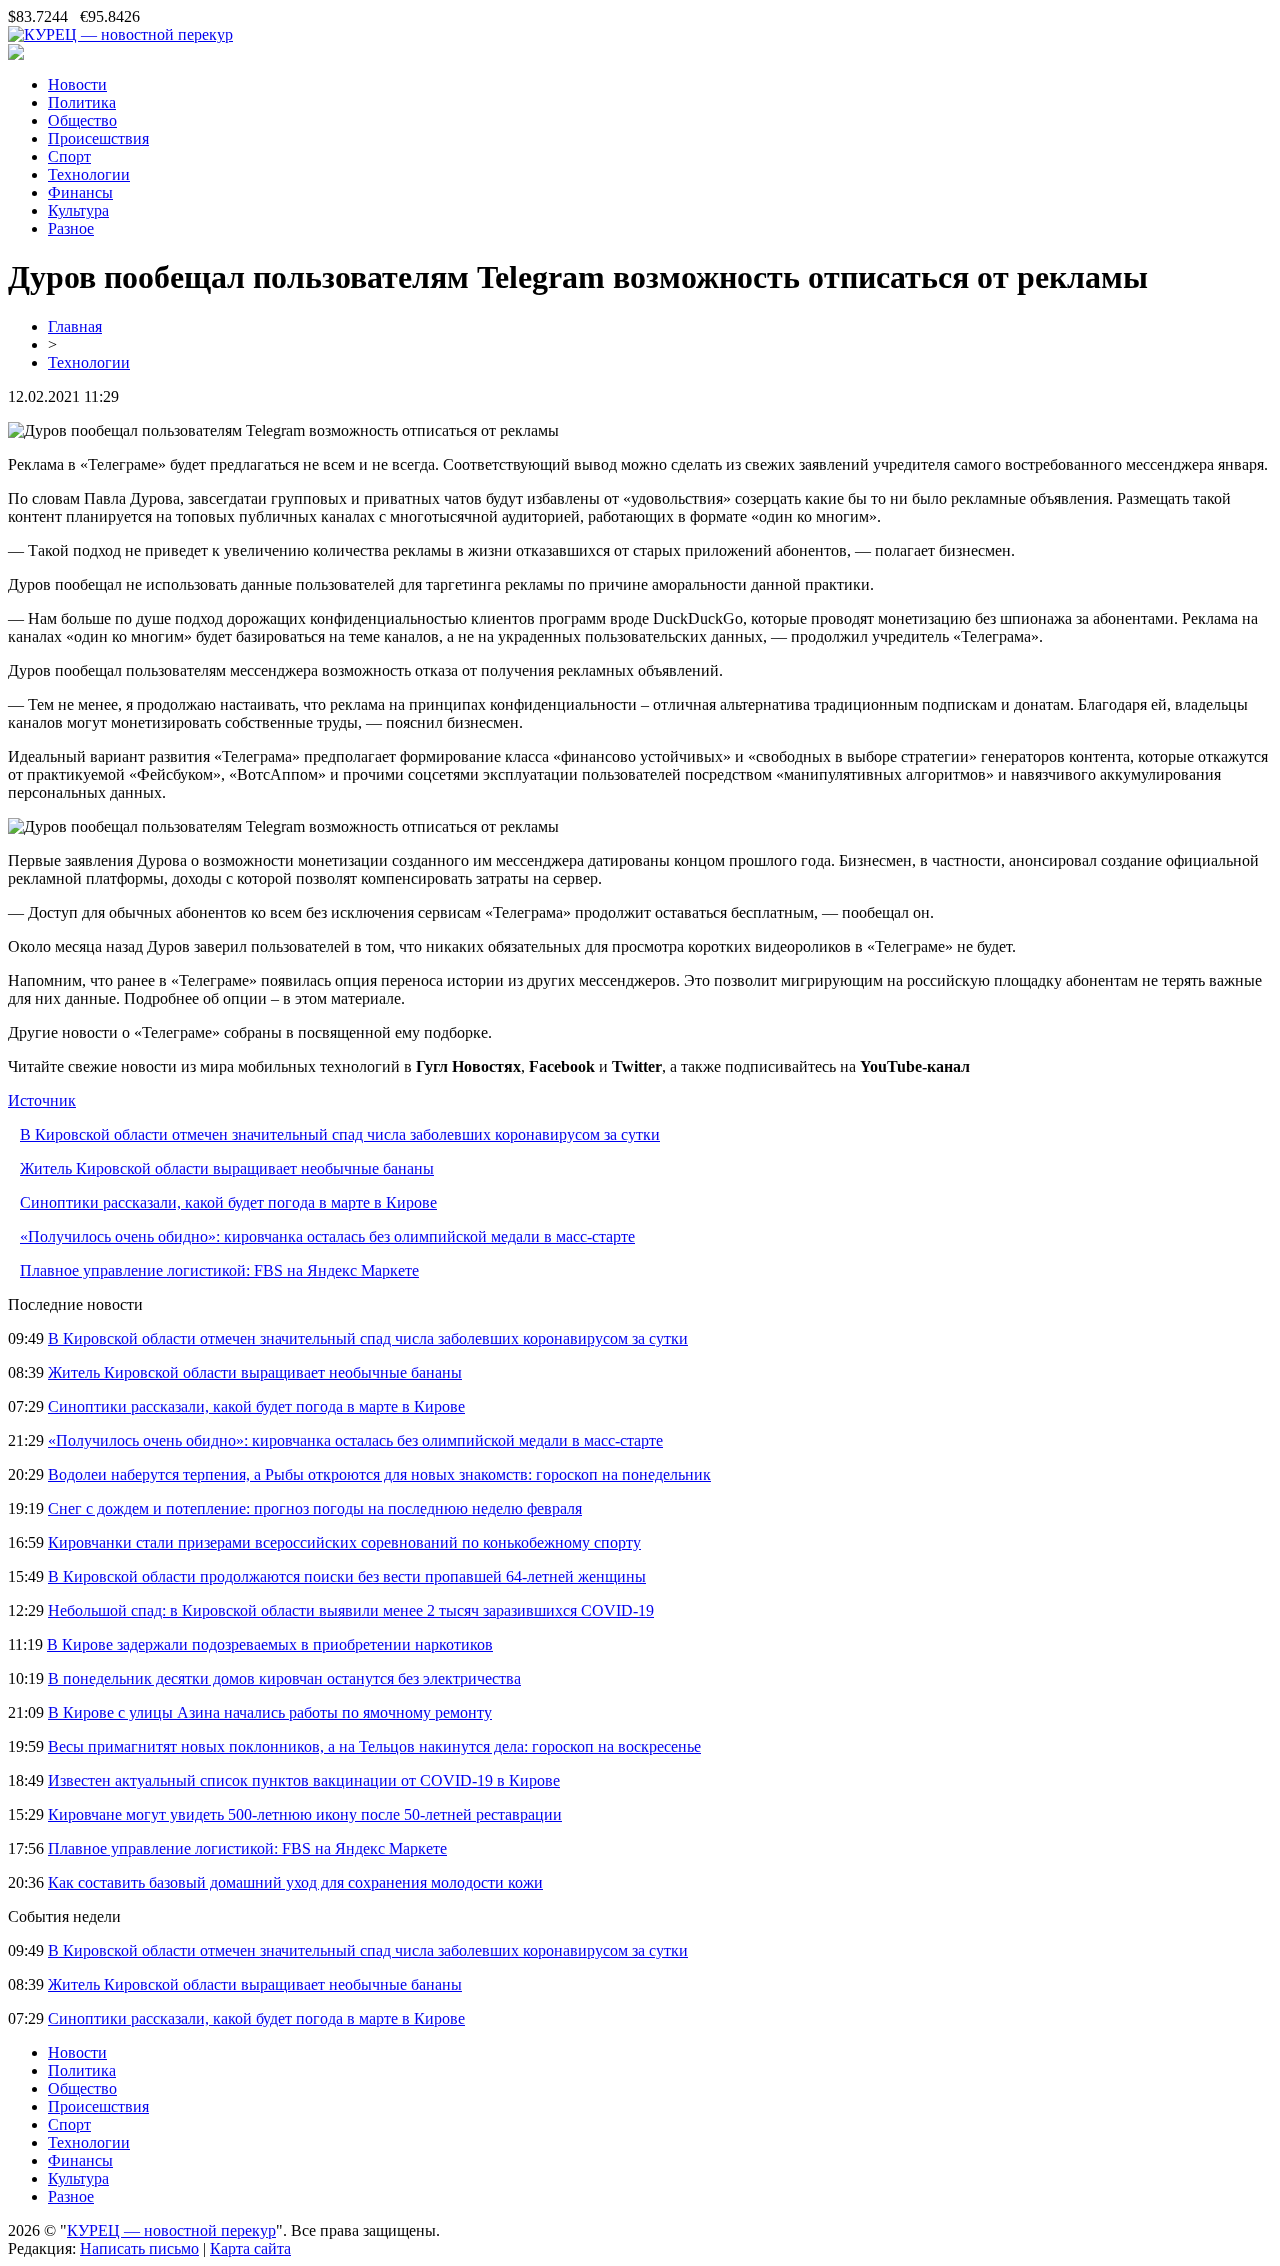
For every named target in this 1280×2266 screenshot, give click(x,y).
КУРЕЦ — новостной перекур (171, 2230)
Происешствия (98, 138)
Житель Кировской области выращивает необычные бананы (227, 1168)
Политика (82, 102)
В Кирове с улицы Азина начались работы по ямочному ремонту (270, 1712)
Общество (82, 120)
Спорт (69, 156)
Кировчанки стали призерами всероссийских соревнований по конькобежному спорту (344, 1542)
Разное (71, 228)
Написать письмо (139, 2248)
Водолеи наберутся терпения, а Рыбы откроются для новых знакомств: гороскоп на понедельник (379, 1474)
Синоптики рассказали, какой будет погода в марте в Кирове (228, 1202)
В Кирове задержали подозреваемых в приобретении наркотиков (270, 1644)
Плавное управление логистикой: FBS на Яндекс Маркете (219, 1270)
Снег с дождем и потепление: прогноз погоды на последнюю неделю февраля (315, 1508)
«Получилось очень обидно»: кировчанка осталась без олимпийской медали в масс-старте (327, 1236)
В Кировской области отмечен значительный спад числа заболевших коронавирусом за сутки (340, 1134)
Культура (78, 210)
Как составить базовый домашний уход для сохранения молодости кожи (295, 1882)
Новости (77, 84)
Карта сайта (250, 2248)
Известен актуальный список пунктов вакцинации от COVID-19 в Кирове (304, 1780)
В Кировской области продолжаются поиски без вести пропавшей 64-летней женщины (347, 1576)
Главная (75, 326)
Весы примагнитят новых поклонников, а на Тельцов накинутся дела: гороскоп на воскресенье (374, 1746)
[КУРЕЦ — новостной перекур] (120, 34)
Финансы (80, 192)
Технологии (89, 174)
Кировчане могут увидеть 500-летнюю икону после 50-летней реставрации (305, 1814)
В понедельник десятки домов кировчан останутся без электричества (284, 1678)
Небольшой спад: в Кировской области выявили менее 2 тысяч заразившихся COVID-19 (351, 1610)
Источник (42, 1100)
